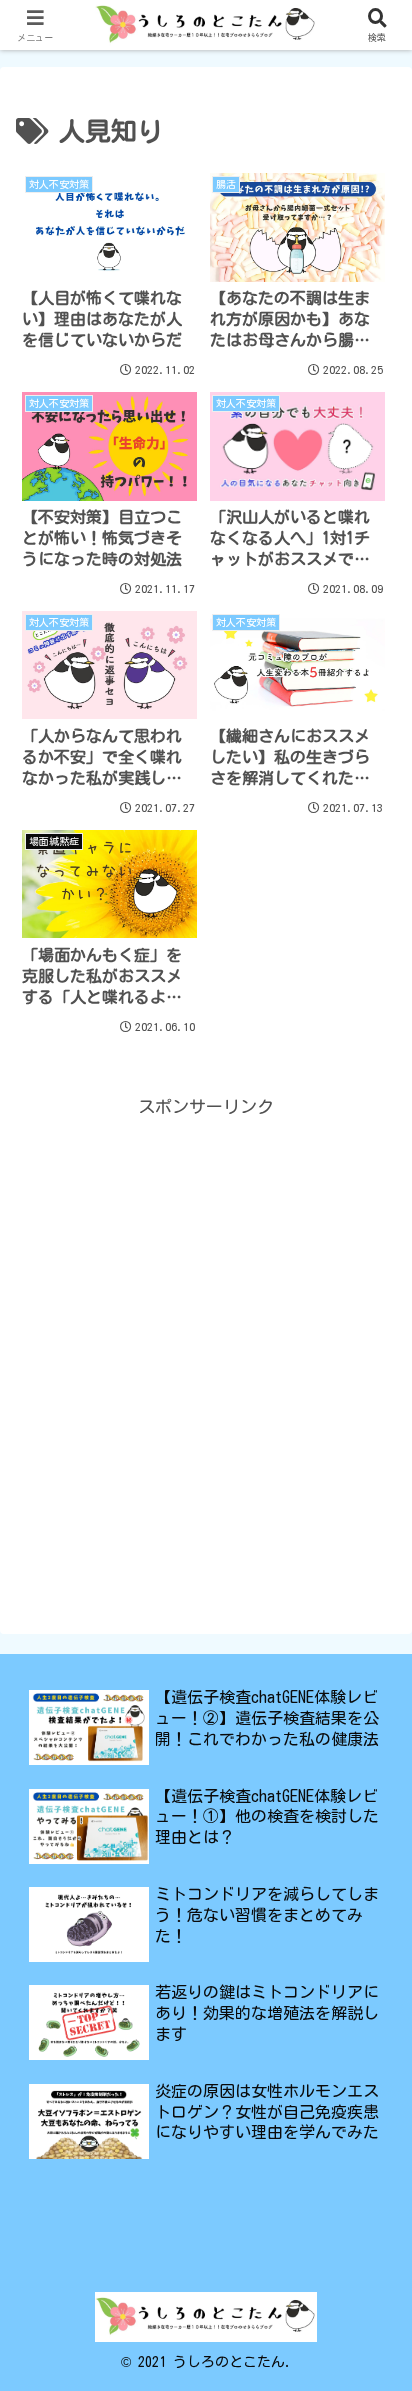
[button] (370, 2357)
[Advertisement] (206, 1328)
